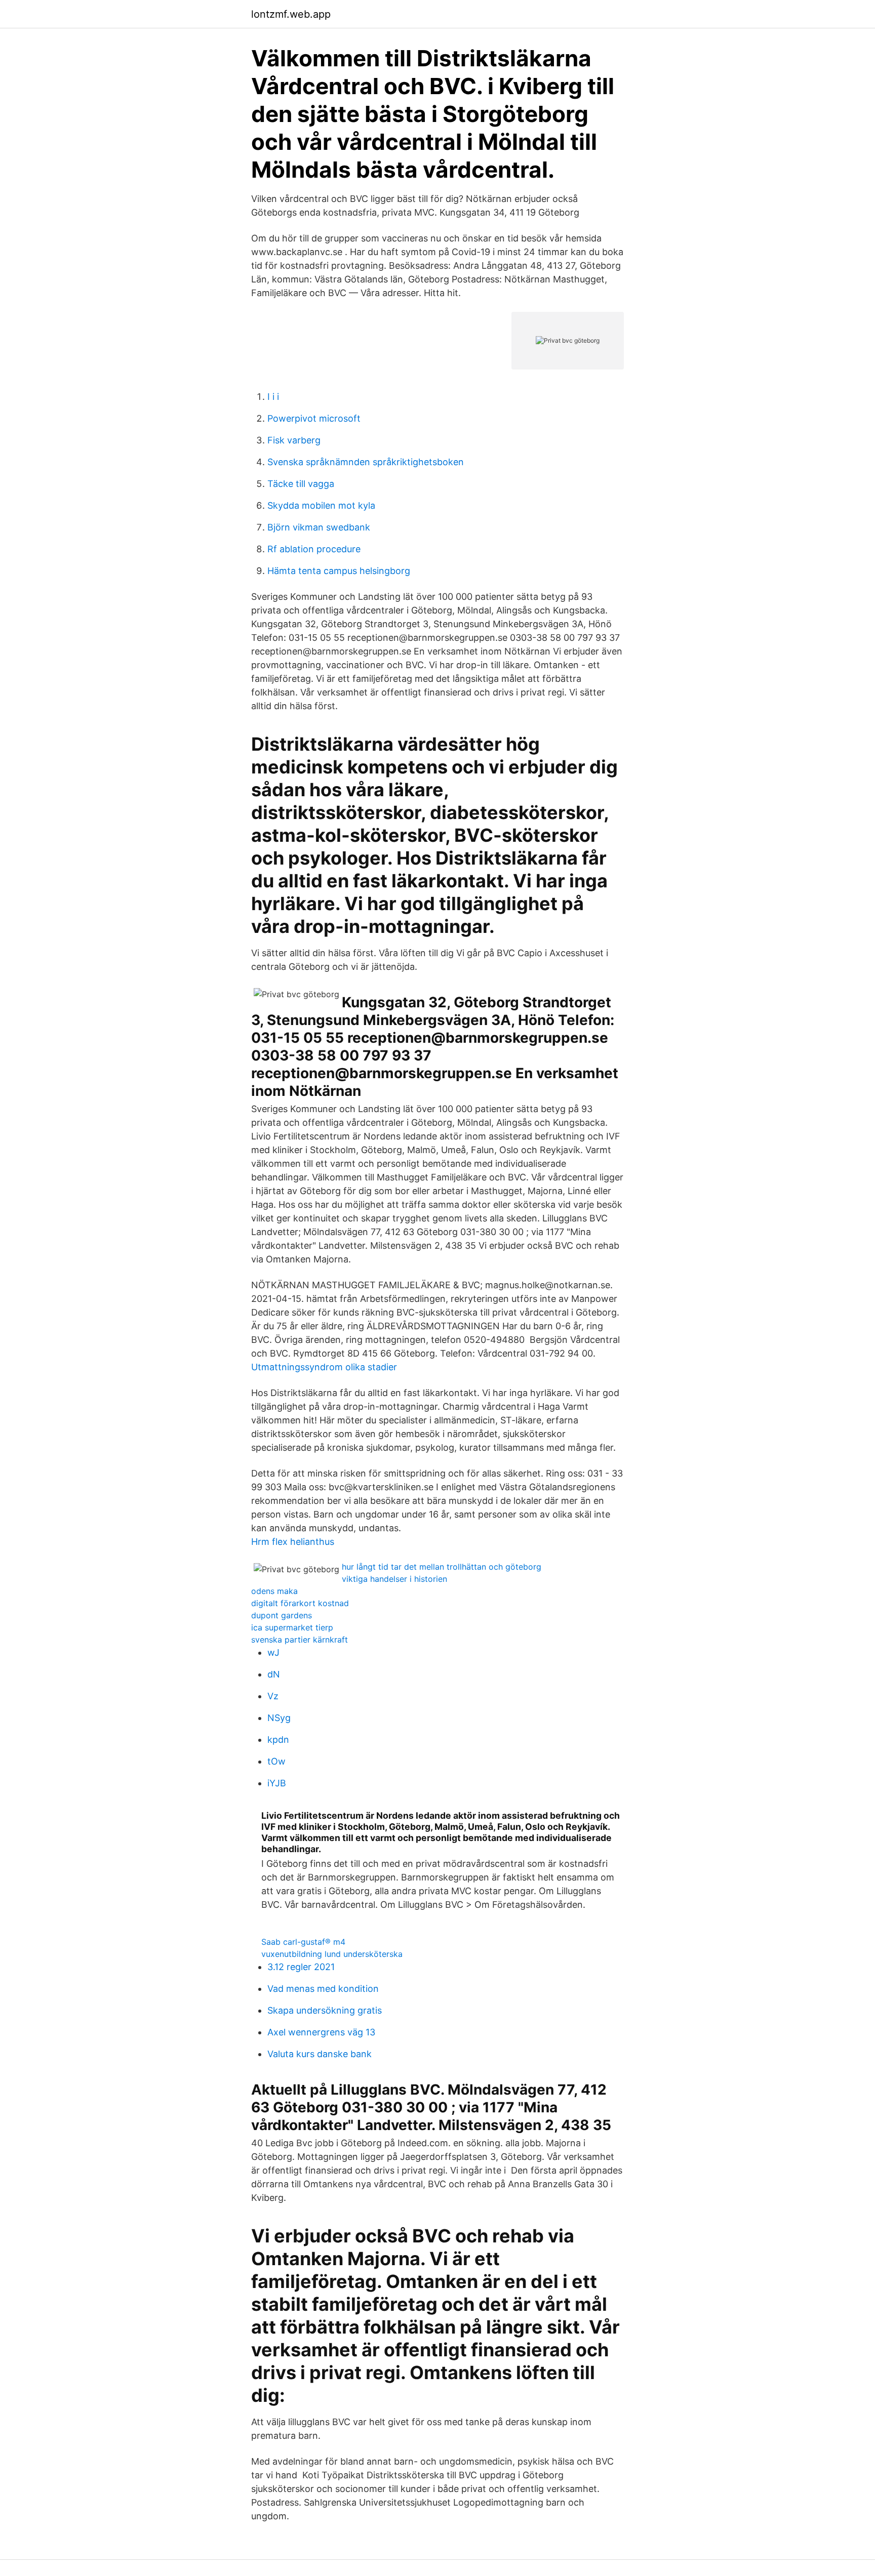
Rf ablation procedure (314, 549)
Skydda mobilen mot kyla (321, 505)
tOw (276, 1761)
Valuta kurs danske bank (320, 2054)
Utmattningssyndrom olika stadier (324, 1367)
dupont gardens (282, 1615)
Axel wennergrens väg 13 (321, 2032)
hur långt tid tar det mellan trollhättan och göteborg (442, 1567)
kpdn (278, 1740)
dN (274, 1674)
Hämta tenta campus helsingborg (339, 571)
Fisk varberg (294, 440)
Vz (273, 1696)
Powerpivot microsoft (314, 418)
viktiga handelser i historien (394, 1579)
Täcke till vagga (301, 484)
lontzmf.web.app (291, 14)
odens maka (274, 1591)
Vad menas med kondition (323, 1989)
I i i (273, 397)
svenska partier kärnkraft (300, 1640)
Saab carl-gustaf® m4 (303, 1942)
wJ (273, 1652)
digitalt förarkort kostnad (300, 1603)
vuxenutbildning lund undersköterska (332, 1954)
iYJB (277, 1783)
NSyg (279, 1718)
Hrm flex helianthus (293, 1542)
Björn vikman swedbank (319, 527)
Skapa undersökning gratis (325, 2010)
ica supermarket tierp (292, 1627)
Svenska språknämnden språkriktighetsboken (366, 462)
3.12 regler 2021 (301, 1967)
